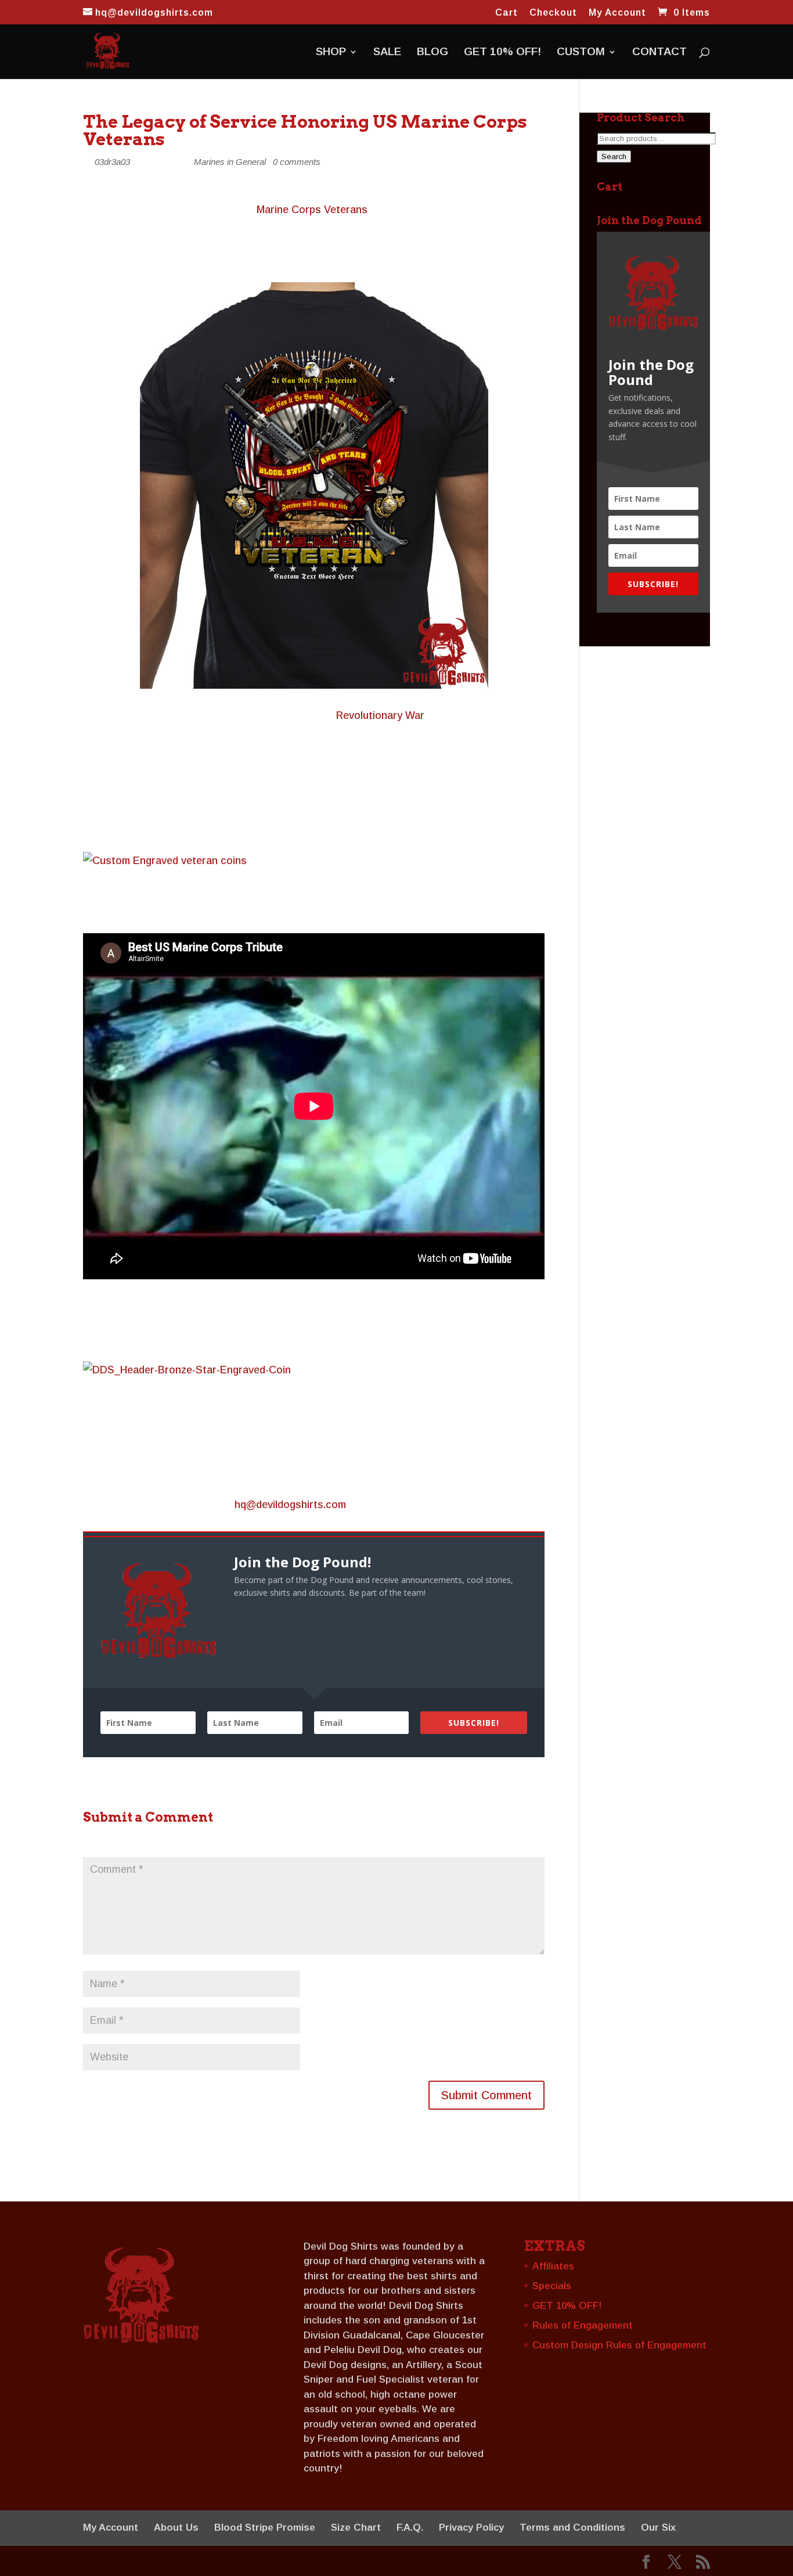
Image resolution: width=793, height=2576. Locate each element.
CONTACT (659, 53)
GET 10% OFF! (502, 53)
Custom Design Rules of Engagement (619, 2345)
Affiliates (553, 2266)
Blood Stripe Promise (265, 2528)
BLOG (432, 53)
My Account (617, 13)
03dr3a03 (112, 162)
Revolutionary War (380, 715)
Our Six (658, 2528)
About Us (176, 2528)
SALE (387, 53)
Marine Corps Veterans (312, 210)
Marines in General (230, 162)
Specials (552, 2286)
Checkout (553, 13)
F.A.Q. (410, 2528)
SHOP (331, 53)
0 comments (297, 162)
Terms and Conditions (572, 2528)
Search (614, 156)
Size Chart (356, 2528)
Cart (507, 13)
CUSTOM (581, 53)
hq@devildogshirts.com (290, 1505)
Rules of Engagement (583, 2325)
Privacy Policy (471, 2528)
